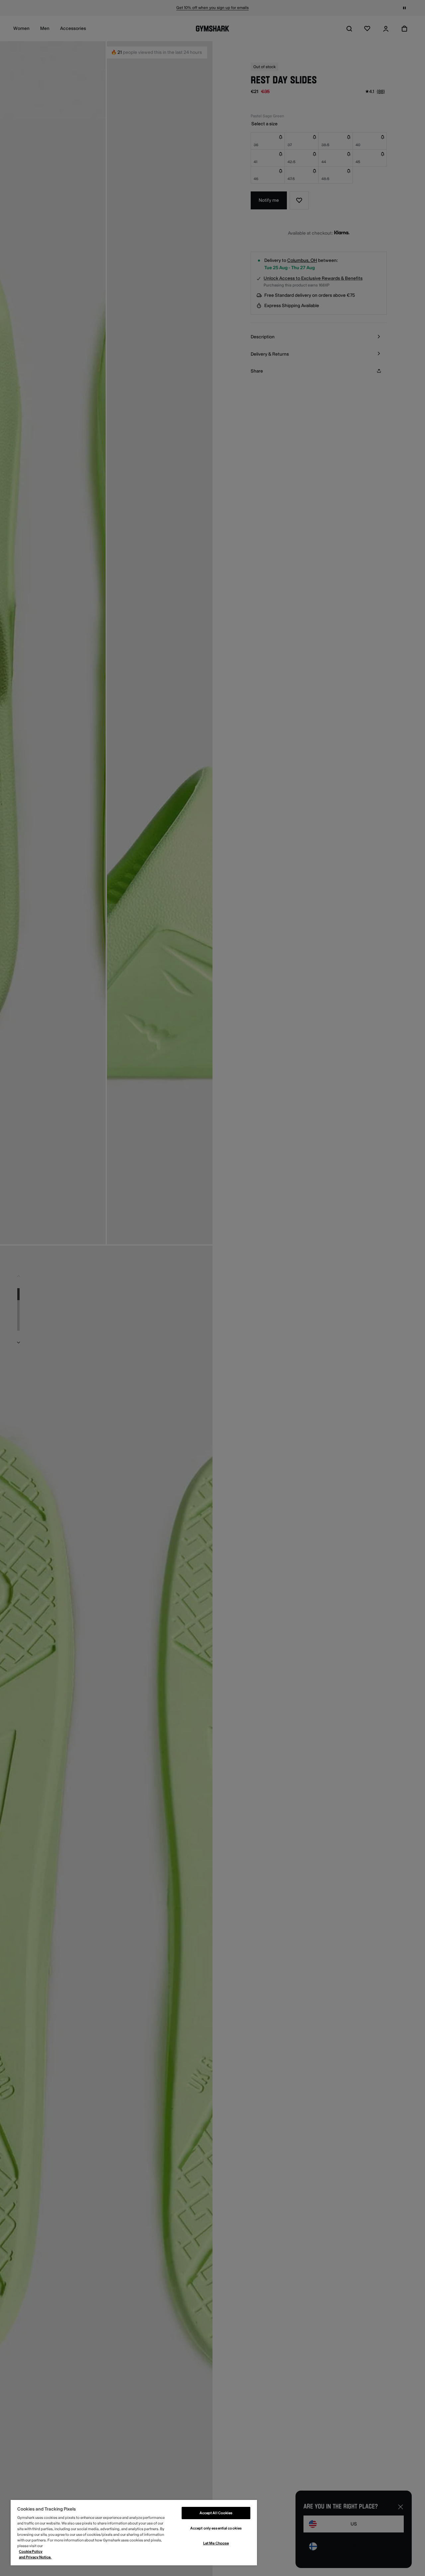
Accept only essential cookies (216, 2528)
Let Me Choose (216, 2543)
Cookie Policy (31, 2552)
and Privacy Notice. (35, 2557)
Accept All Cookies (216, 2513)
